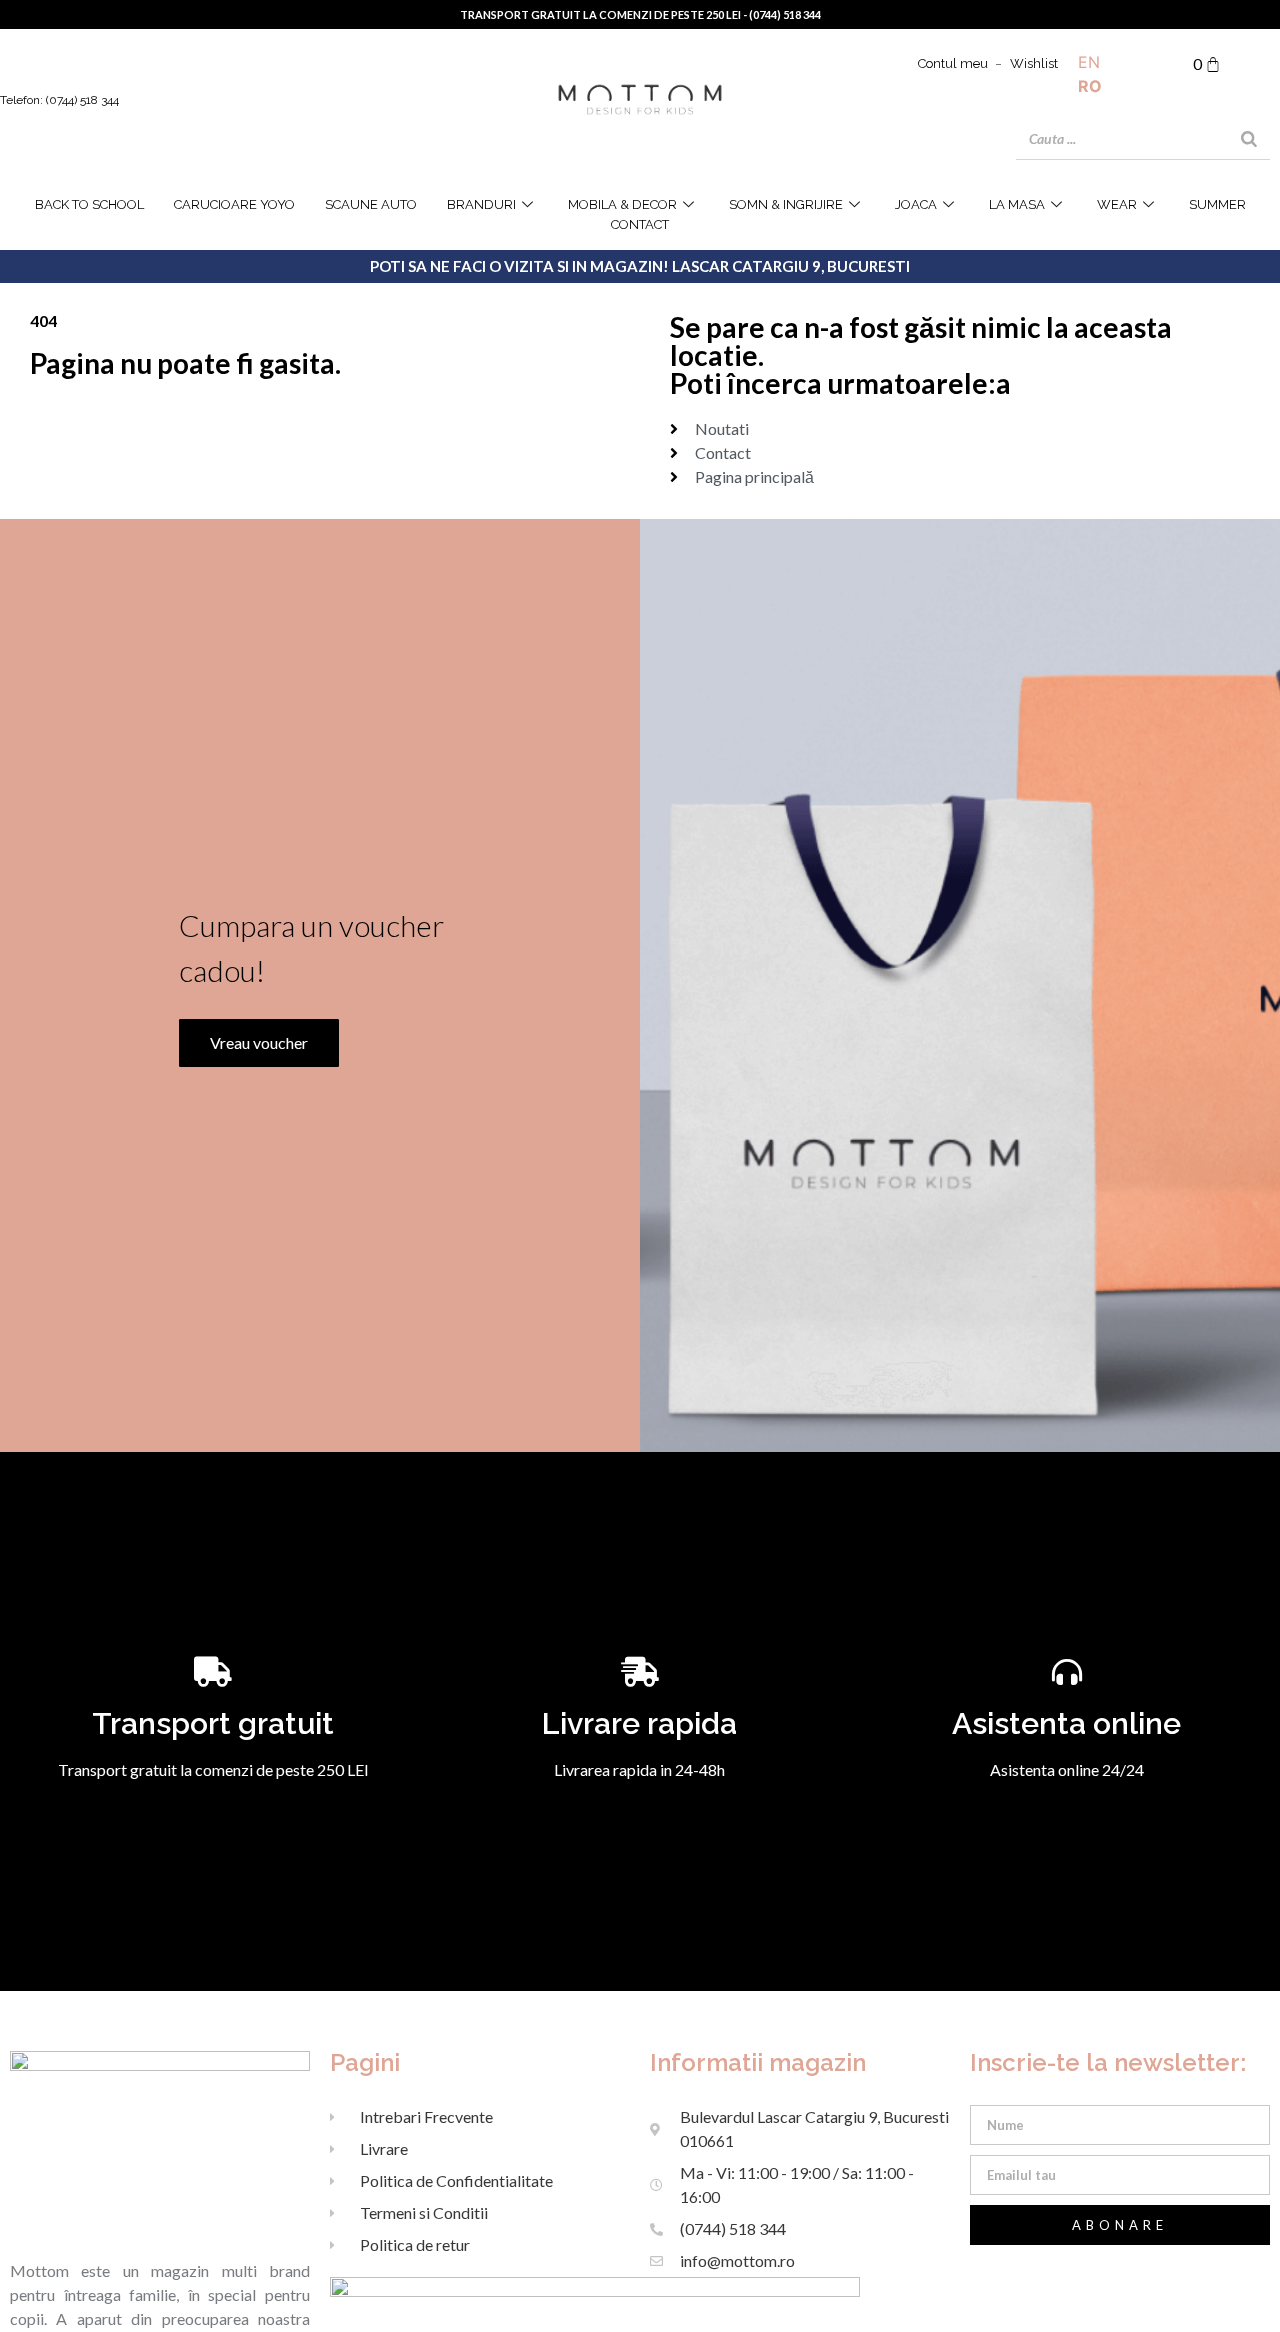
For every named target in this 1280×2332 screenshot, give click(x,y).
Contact (640, 224)
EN (1089, 62)
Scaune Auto (371, 204)
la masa (1017, 204)
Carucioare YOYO (234, 204)
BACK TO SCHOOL (89, 204)
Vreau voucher (259, 1042)
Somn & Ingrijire (786, 204)
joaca (916, 204)
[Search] (1249, 139)
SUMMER (1217, 204)
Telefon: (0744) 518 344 (59, 100)
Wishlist (1034, 63)
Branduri (481, 204)
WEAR (1117, 204)
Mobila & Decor (622, 204)
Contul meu (953, 63)
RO (1090, 86)
